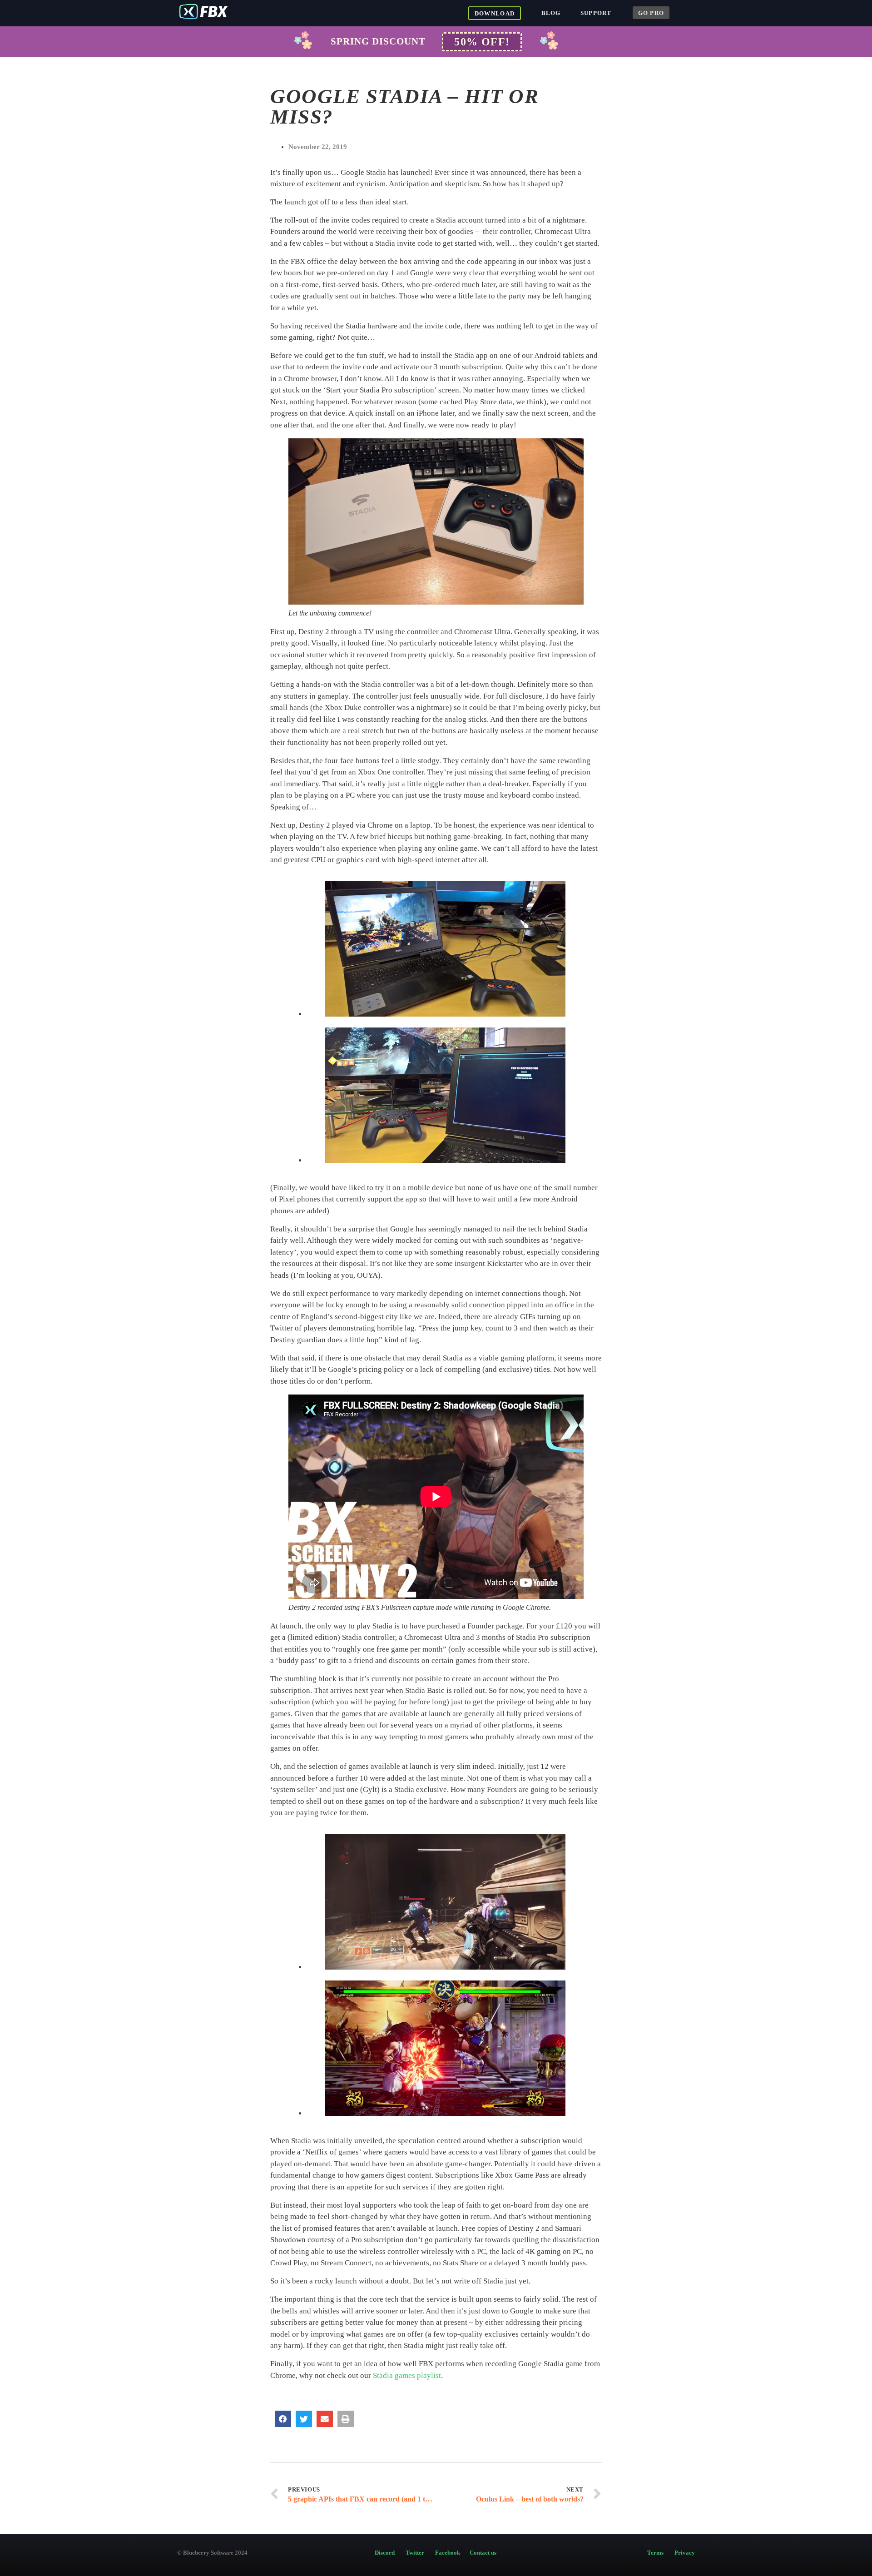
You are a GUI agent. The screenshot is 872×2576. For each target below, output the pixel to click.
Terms (655, 2553)
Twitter (416, 2553)
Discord (389, 2553)
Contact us (483, 2553)
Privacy (685, 2553)
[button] (482, 42)
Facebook (449, 2553)
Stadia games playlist (407, 2375)
